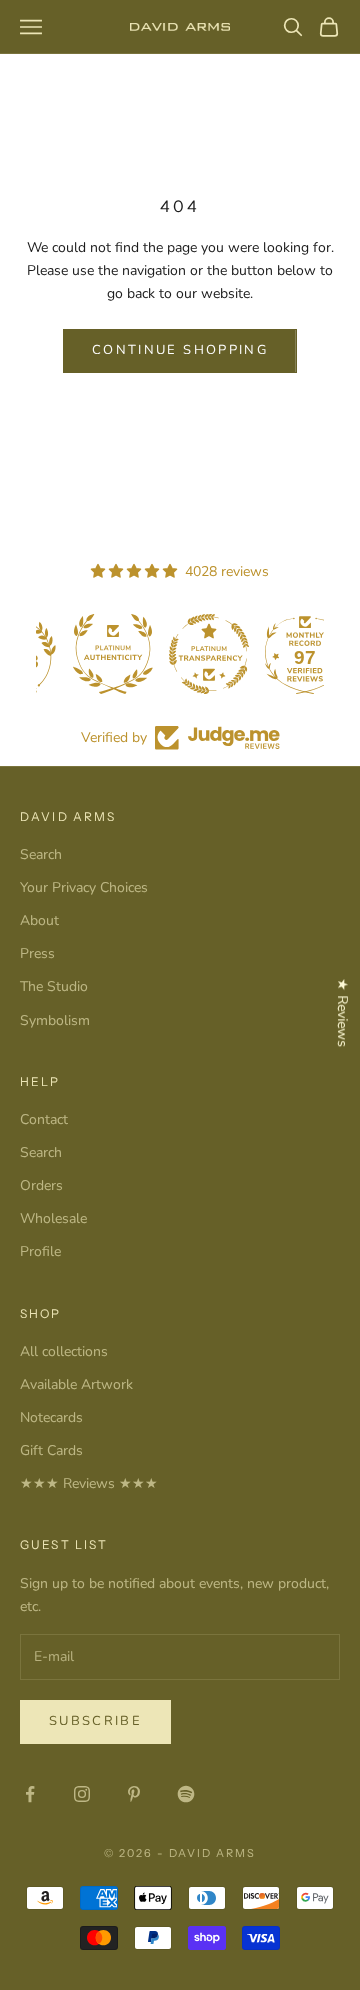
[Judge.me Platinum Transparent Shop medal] (276, 654)
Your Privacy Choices (84, 887)
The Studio (54, 986)
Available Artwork (76, 1384)
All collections (64, 1351)
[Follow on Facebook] (30, 1794)
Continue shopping (180, 350)
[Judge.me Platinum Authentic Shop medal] (180, 654)
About (39, 920)
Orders (41, 1185)
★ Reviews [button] (342, 1012)
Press (37, 953)
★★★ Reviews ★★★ (89, 1483)
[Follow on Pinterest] (134, 1794)
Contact (44, 1119)
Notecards (51, 1417)
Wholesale (53, 1218)
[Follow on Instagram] (82, 1794)
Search (41, 854)
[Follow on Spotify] (186, 1794)
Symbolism (55, 1020)
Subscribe (95, 1721)
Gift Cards (51, 1450)
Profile (40, 1251)
